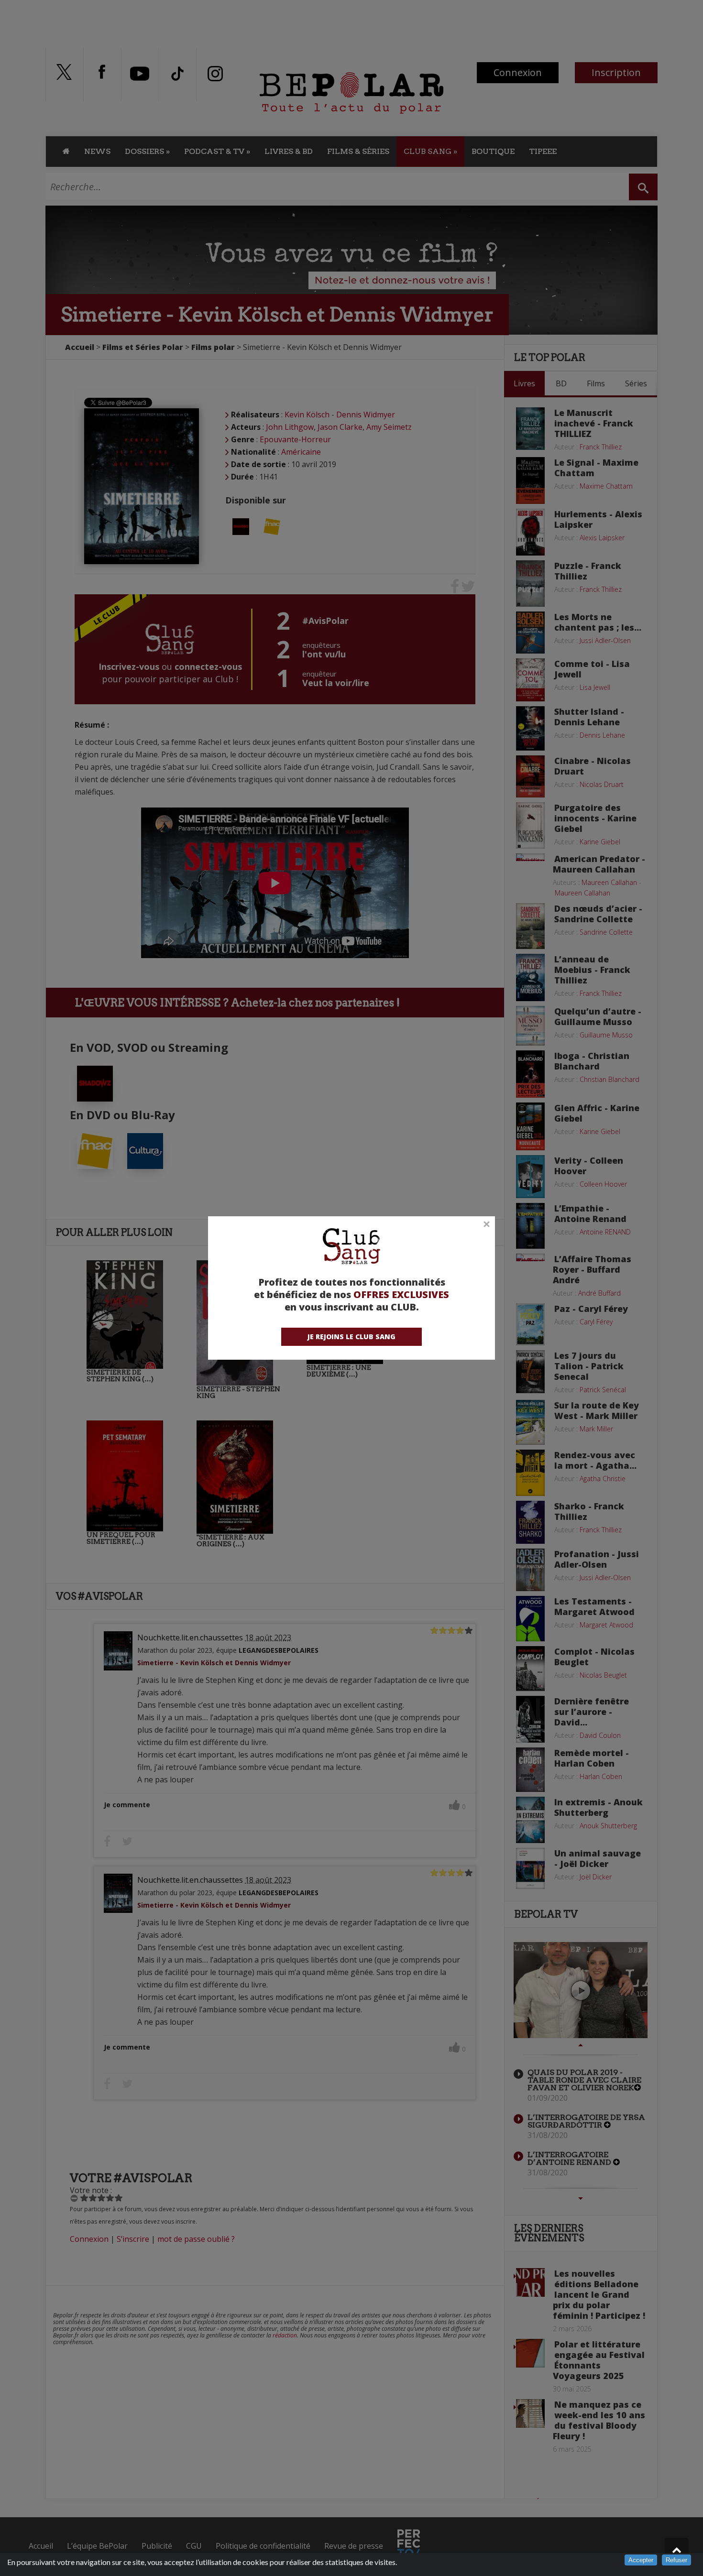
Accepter (641, 2560)
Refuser (676, 2560)
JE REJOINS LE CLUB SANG (351, 1337)
